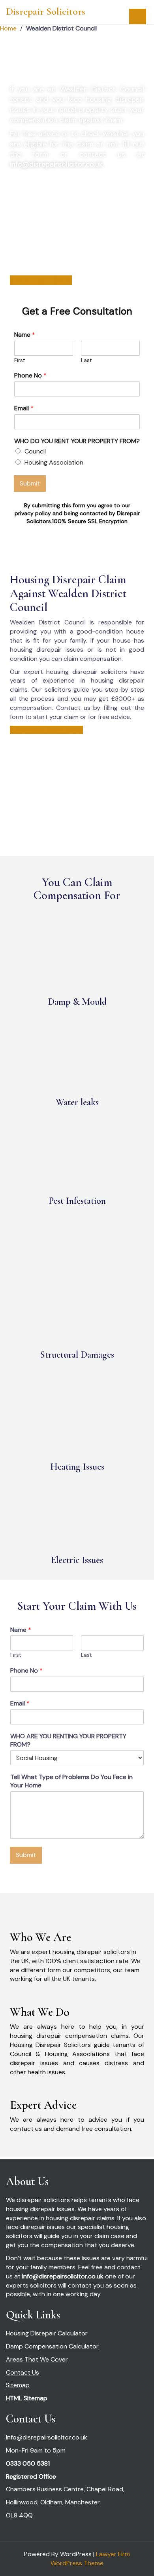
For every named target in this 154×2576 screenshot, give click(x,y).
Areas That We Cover (37, 2359)
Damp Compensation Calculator (52, 2346)
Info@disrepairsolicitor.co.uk (47, 2437)
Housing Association (54, 462)
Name (25, 335)
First (20, 360)
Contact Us (23, 2372)
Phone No (30, 376)
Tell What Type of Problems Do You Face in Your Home (71, 1781)
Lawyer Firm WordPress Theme (90, 2559)
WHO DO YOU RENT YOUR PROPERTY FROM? (77, 441)
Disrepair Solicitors (46, 11)
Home (8, 28)
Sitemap (18, 2385)
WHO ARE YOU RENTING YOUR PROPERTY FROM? (68, 1740)
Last (86, 360)
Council (35, 451)
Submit (30, 483)
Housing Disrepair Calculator (47, 2333)
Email (24, 408)
